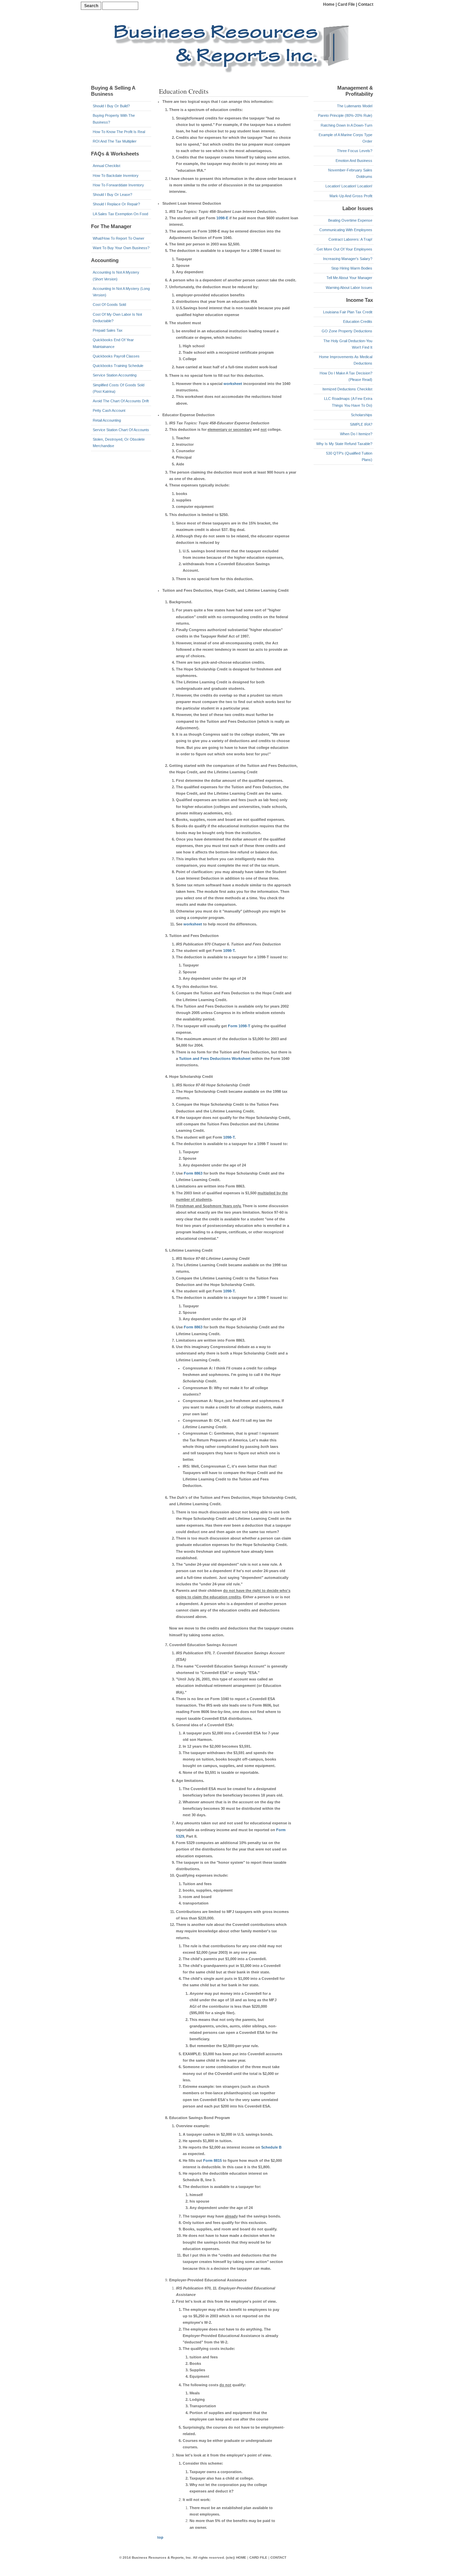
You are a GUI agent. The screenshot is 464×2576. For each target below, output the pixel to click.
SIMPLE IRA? (361, 424)
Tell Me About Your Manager (349, 278)
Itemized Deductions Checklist (347, 389)
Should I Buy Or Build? (111, 106)
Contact (366, 4)
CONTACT (278, 2557)
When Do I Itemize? (356, 434)
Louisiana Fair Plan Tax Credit (348, 312)
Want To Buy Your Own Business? (121, 248)
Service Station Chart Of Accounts (121, 430)
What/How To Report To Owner (119, 238)
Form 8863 (193, 1173)
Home (329, 4)
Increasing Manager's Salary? (348, 259)
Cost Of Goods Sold (109, 305)
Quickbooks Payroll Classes (116, 356)
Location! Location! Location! (349, 186)
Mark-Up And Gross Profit (351, 196)
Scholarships (362, 415)
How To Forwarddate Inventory (118, 185)
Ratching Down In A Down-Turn (346, 125)
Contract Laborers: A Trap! (350, 239)
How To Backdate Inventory (116, 176)
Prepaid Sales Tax (108, 330)
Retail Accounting (107, 420)
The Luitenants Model (355, 106)
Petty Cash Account (109, 410)
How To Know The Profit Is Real (119, 132)
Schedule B (271, 2147)
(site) (230, 2557)
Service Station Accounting (115, 375)
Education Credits (358, 321)
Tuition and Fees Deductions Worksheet (215, 1059)
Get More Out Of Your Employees (344, 249)
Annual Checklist (106, 166)
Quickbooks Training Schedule (118, 366)
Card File (346, 4)
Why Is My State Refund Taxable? (344, 444)
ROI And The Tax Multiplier (115, 141)
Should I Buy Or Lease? (112, 195)
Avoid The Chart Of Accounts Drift (121, 401)
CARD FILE (258, 2557)
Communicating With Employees (346, 230)
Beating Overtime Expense (350, 220)
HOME (241, 2557)
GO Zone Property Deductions (347, 331)
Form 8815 (212, 2160)
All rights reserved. (209, 2557)
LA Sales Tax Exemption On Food (120, 214)
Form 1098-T (239, 1026)
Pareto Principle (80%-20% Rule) (345, 115)
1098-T (229, 951)
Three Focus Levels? (355, 151)
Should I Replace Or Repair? (116, 204)
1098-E (222, 218)
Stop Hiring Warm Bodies (352, 268)
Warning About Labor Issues (349, 288)
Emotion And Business (354, 161)
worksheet (233, 384)
